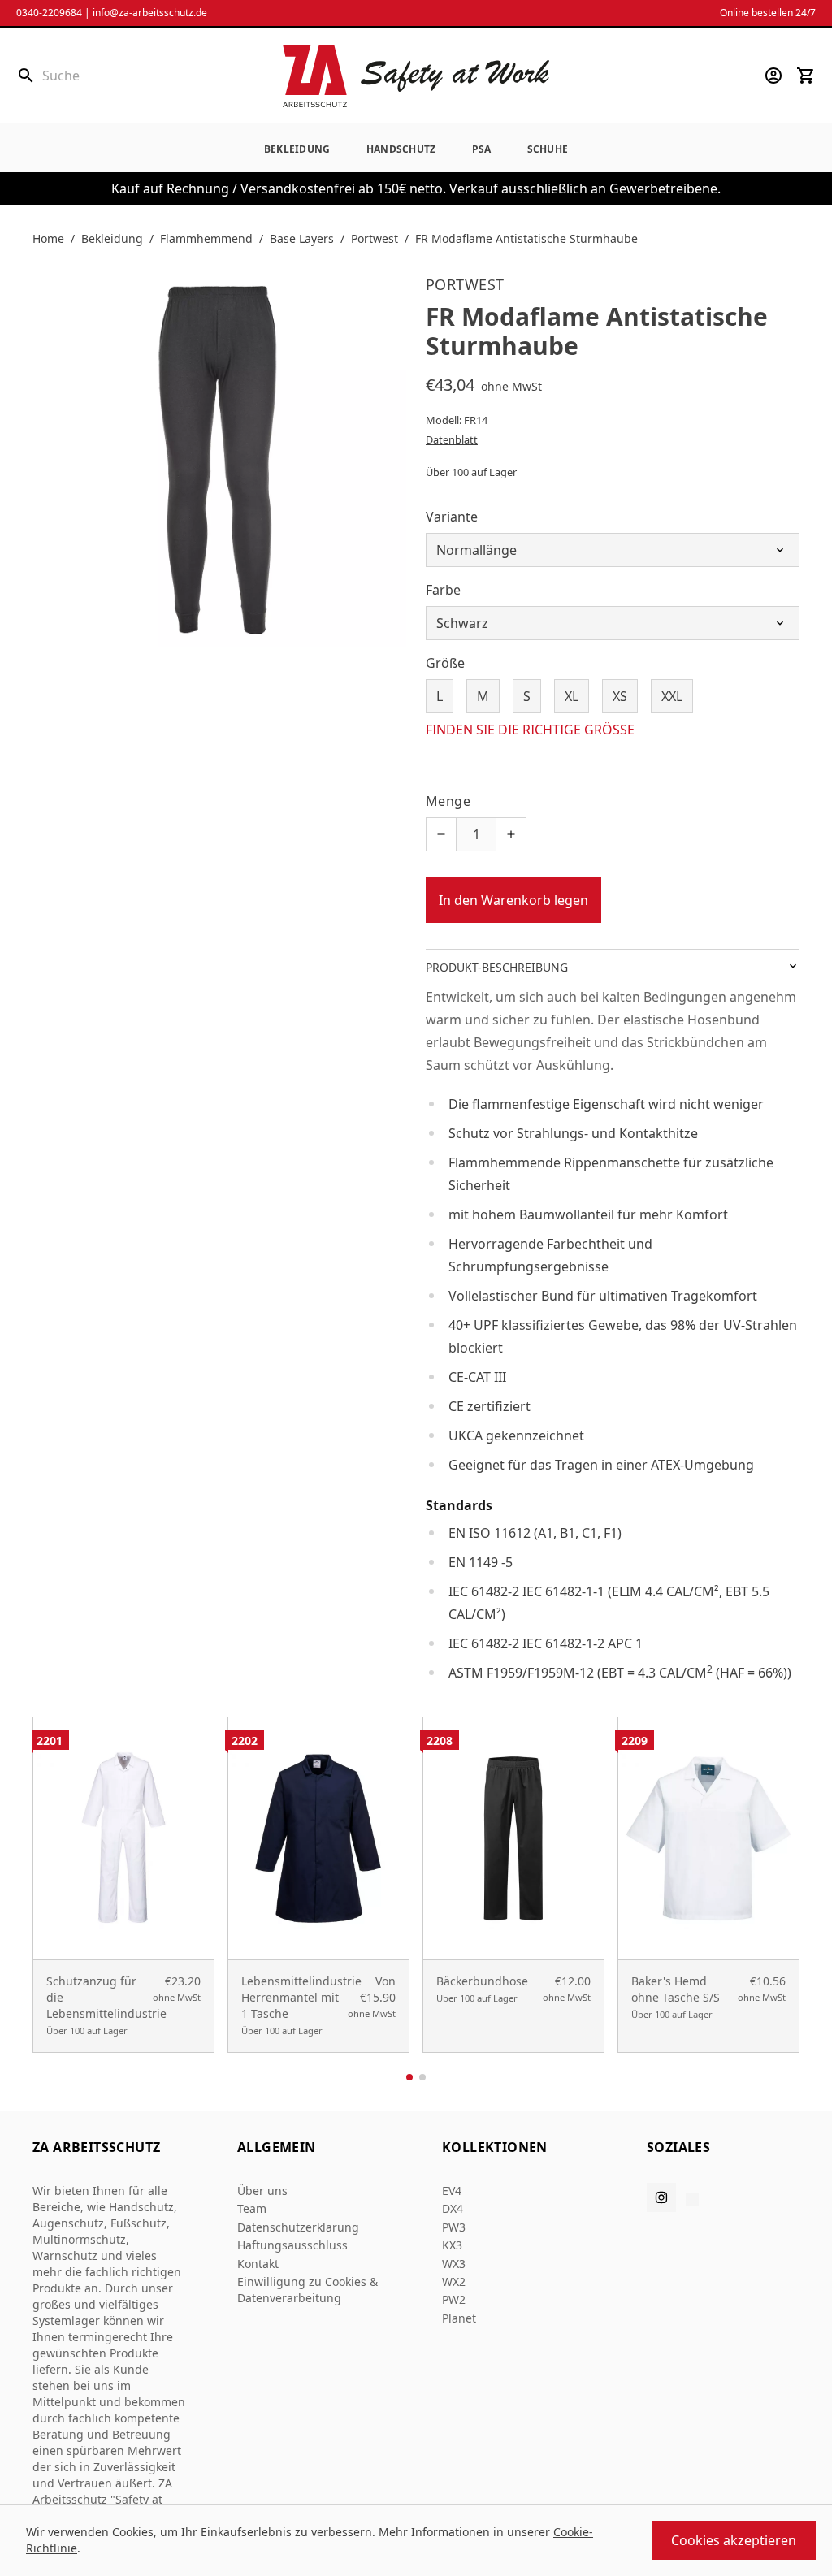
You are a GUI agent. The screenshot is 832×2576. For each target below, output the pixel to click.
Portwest (375, 238)
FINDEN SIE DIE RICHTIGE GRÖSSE (530, 730)
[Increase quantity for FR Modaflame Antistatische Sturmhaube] (511, 834)
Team (252, 2208)
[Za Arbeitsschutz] (416, 76)
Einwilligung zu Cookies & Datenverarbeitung (308, 2290)
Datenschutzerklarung (298, 2227)
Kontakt (258, 2264)
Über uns (262, 2191)
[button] (409, 2077)
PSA (482, 149)
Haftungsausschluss (292, 2245)
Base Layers (302, 238)
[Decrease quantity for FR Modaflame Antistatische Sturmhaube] (441, 834)
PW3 (454, 2227)
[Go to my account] (773, 76)
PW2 (454, 2299)
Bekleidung (297, 149)
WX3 (454, 2264)
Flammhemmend (206, 238)
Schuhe (548, 149)
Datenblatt (452, 439)
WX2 (454, 2282)
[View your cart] (806, 76)
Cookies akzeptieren (734, 2540)
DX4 (453, 2208)
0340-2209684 (49, 13)
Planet (459, 2318)
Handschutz (401, 149)
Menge (448, 801)
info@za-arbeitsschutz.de (150, 13)
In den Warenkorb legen (513, 900)
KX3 (452, 2245)
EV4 (452, 2191)
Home (48, 238)
